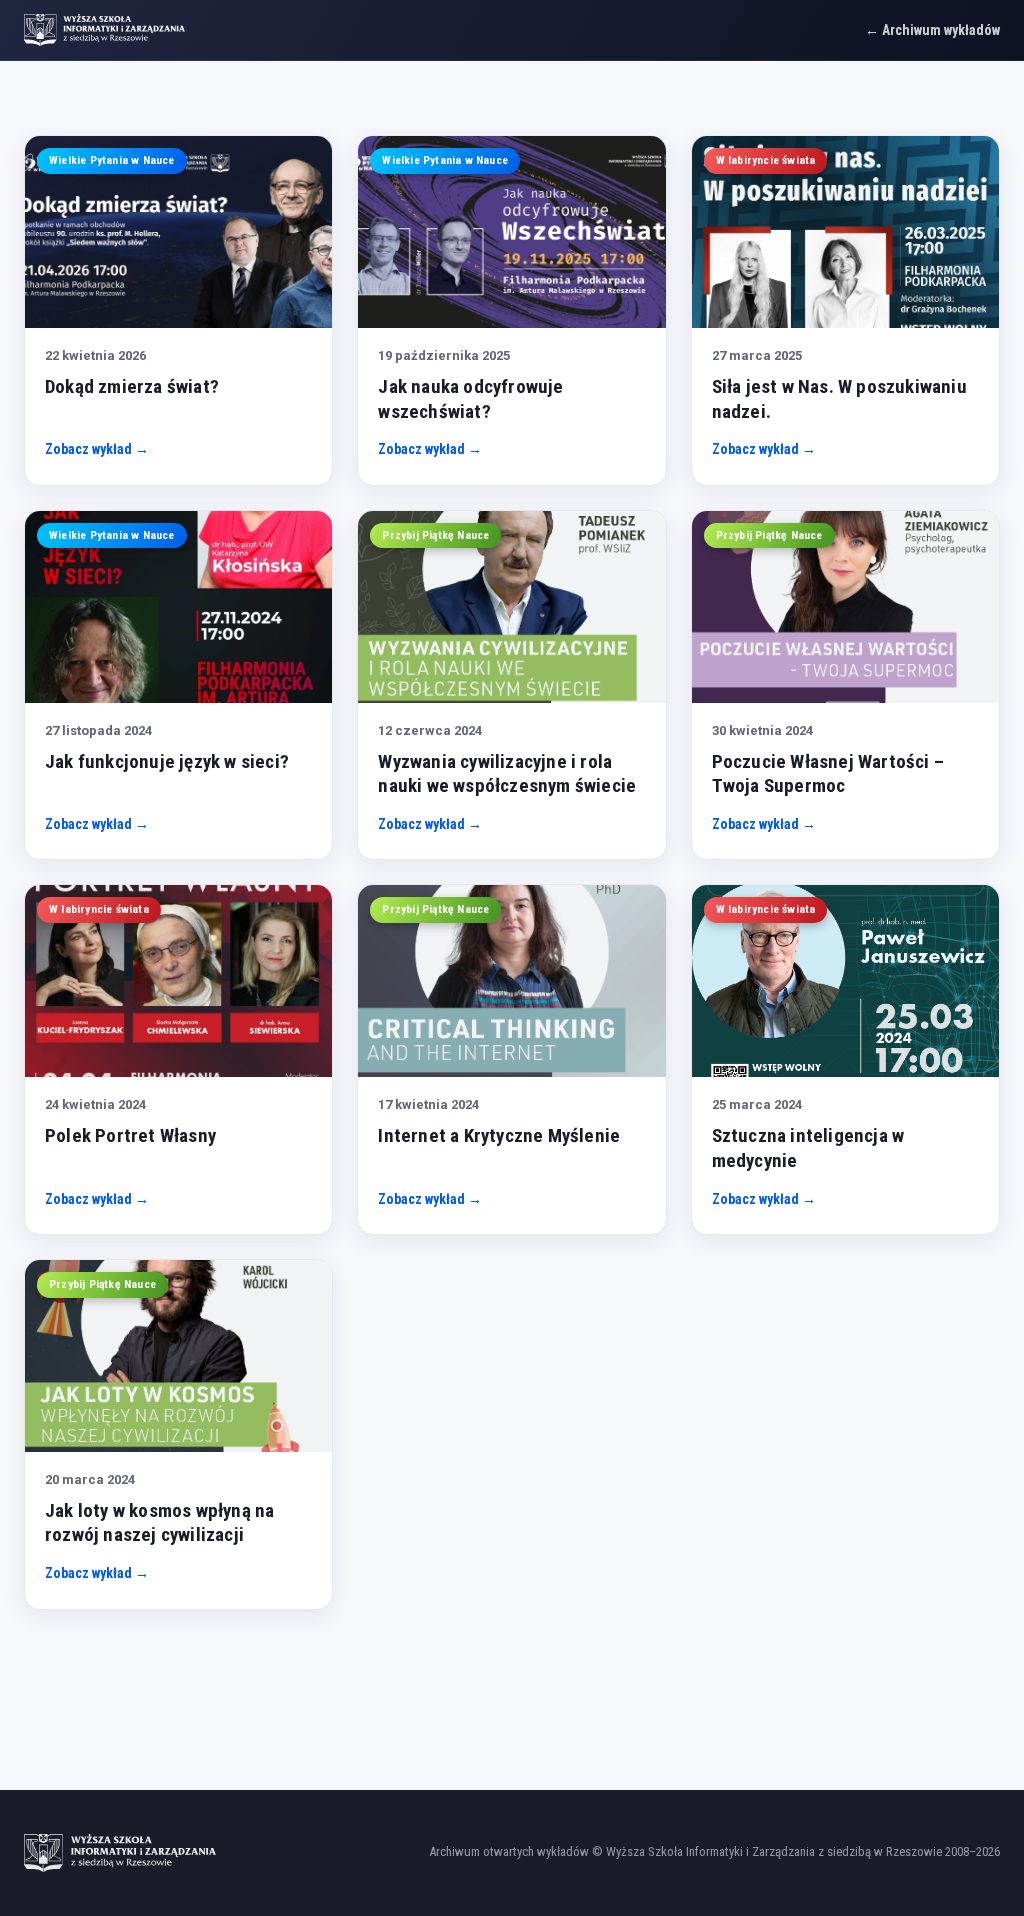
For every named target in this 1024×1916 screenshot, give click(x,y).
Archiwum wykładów (941, 30)
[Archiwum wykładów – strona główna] (104, 30)
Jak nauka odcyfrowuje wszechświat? (470, 399)
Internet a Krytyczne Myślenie (499, 1135)
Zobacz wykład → (97, 449)
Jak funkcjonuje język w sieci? (167, 761)
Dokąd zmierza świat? (132, 386)
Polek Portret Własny (130, 1135)
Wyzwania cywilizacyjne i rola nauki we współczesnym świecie (507, 774)
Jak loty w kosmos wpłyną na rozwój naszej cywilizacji (159, 1523)
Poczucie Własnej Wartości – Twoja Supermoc (828, 774)
